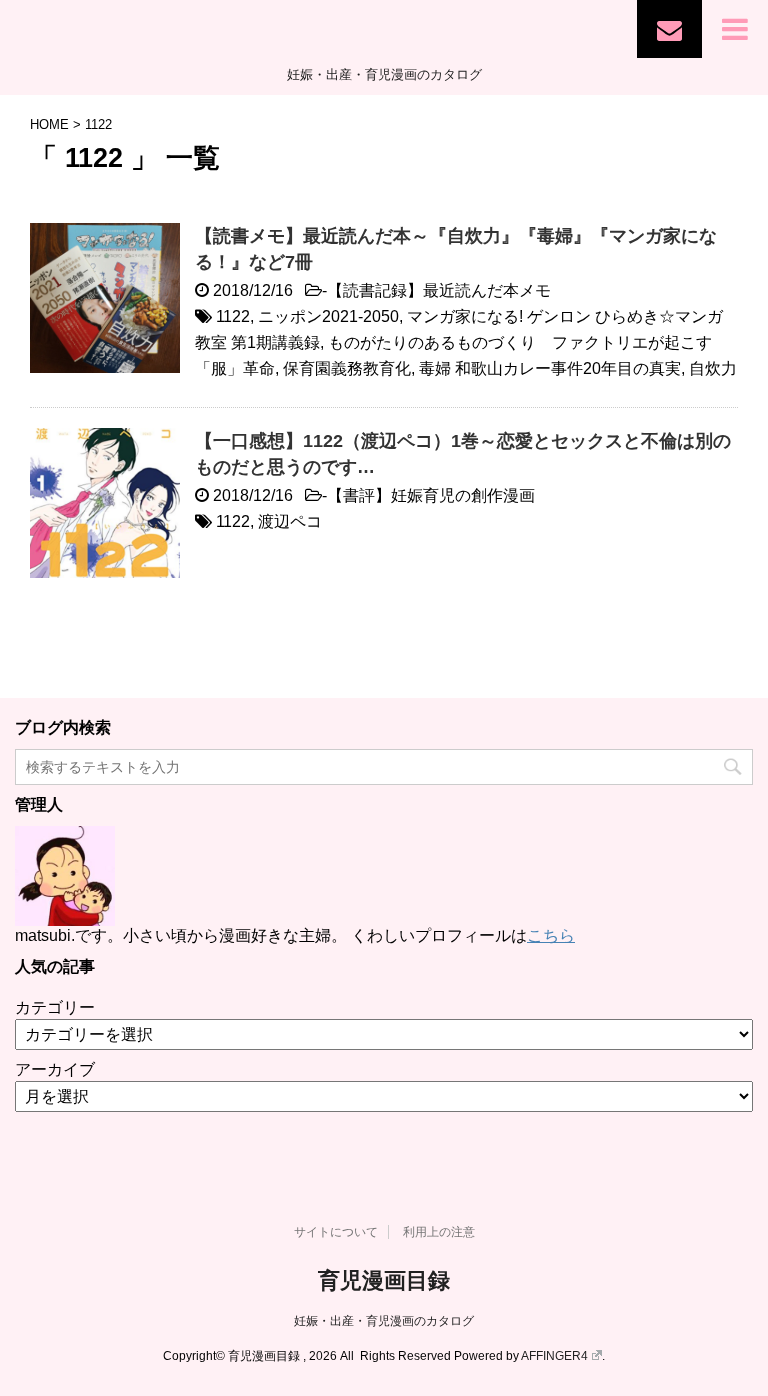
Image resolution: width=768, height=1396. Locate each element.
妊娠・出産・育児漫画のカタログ (384, 1321)
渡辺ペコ (290, 521)
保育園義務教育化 (347, 368)
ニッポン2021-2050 (328, 316)
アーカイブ (55, 1069)
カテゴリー (55, 1007)
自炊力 (713, 368)
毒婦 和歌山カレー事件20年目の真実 (550, 368)
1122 (233, 316)
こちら (551, 935)
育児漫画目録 (384, 1280)
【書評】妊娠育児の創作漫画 (431, 495)
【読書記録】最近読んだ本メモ (439, 290)
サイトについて (336, 1232)
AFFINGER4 (554, 1356)
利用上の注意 (439, 1232)
